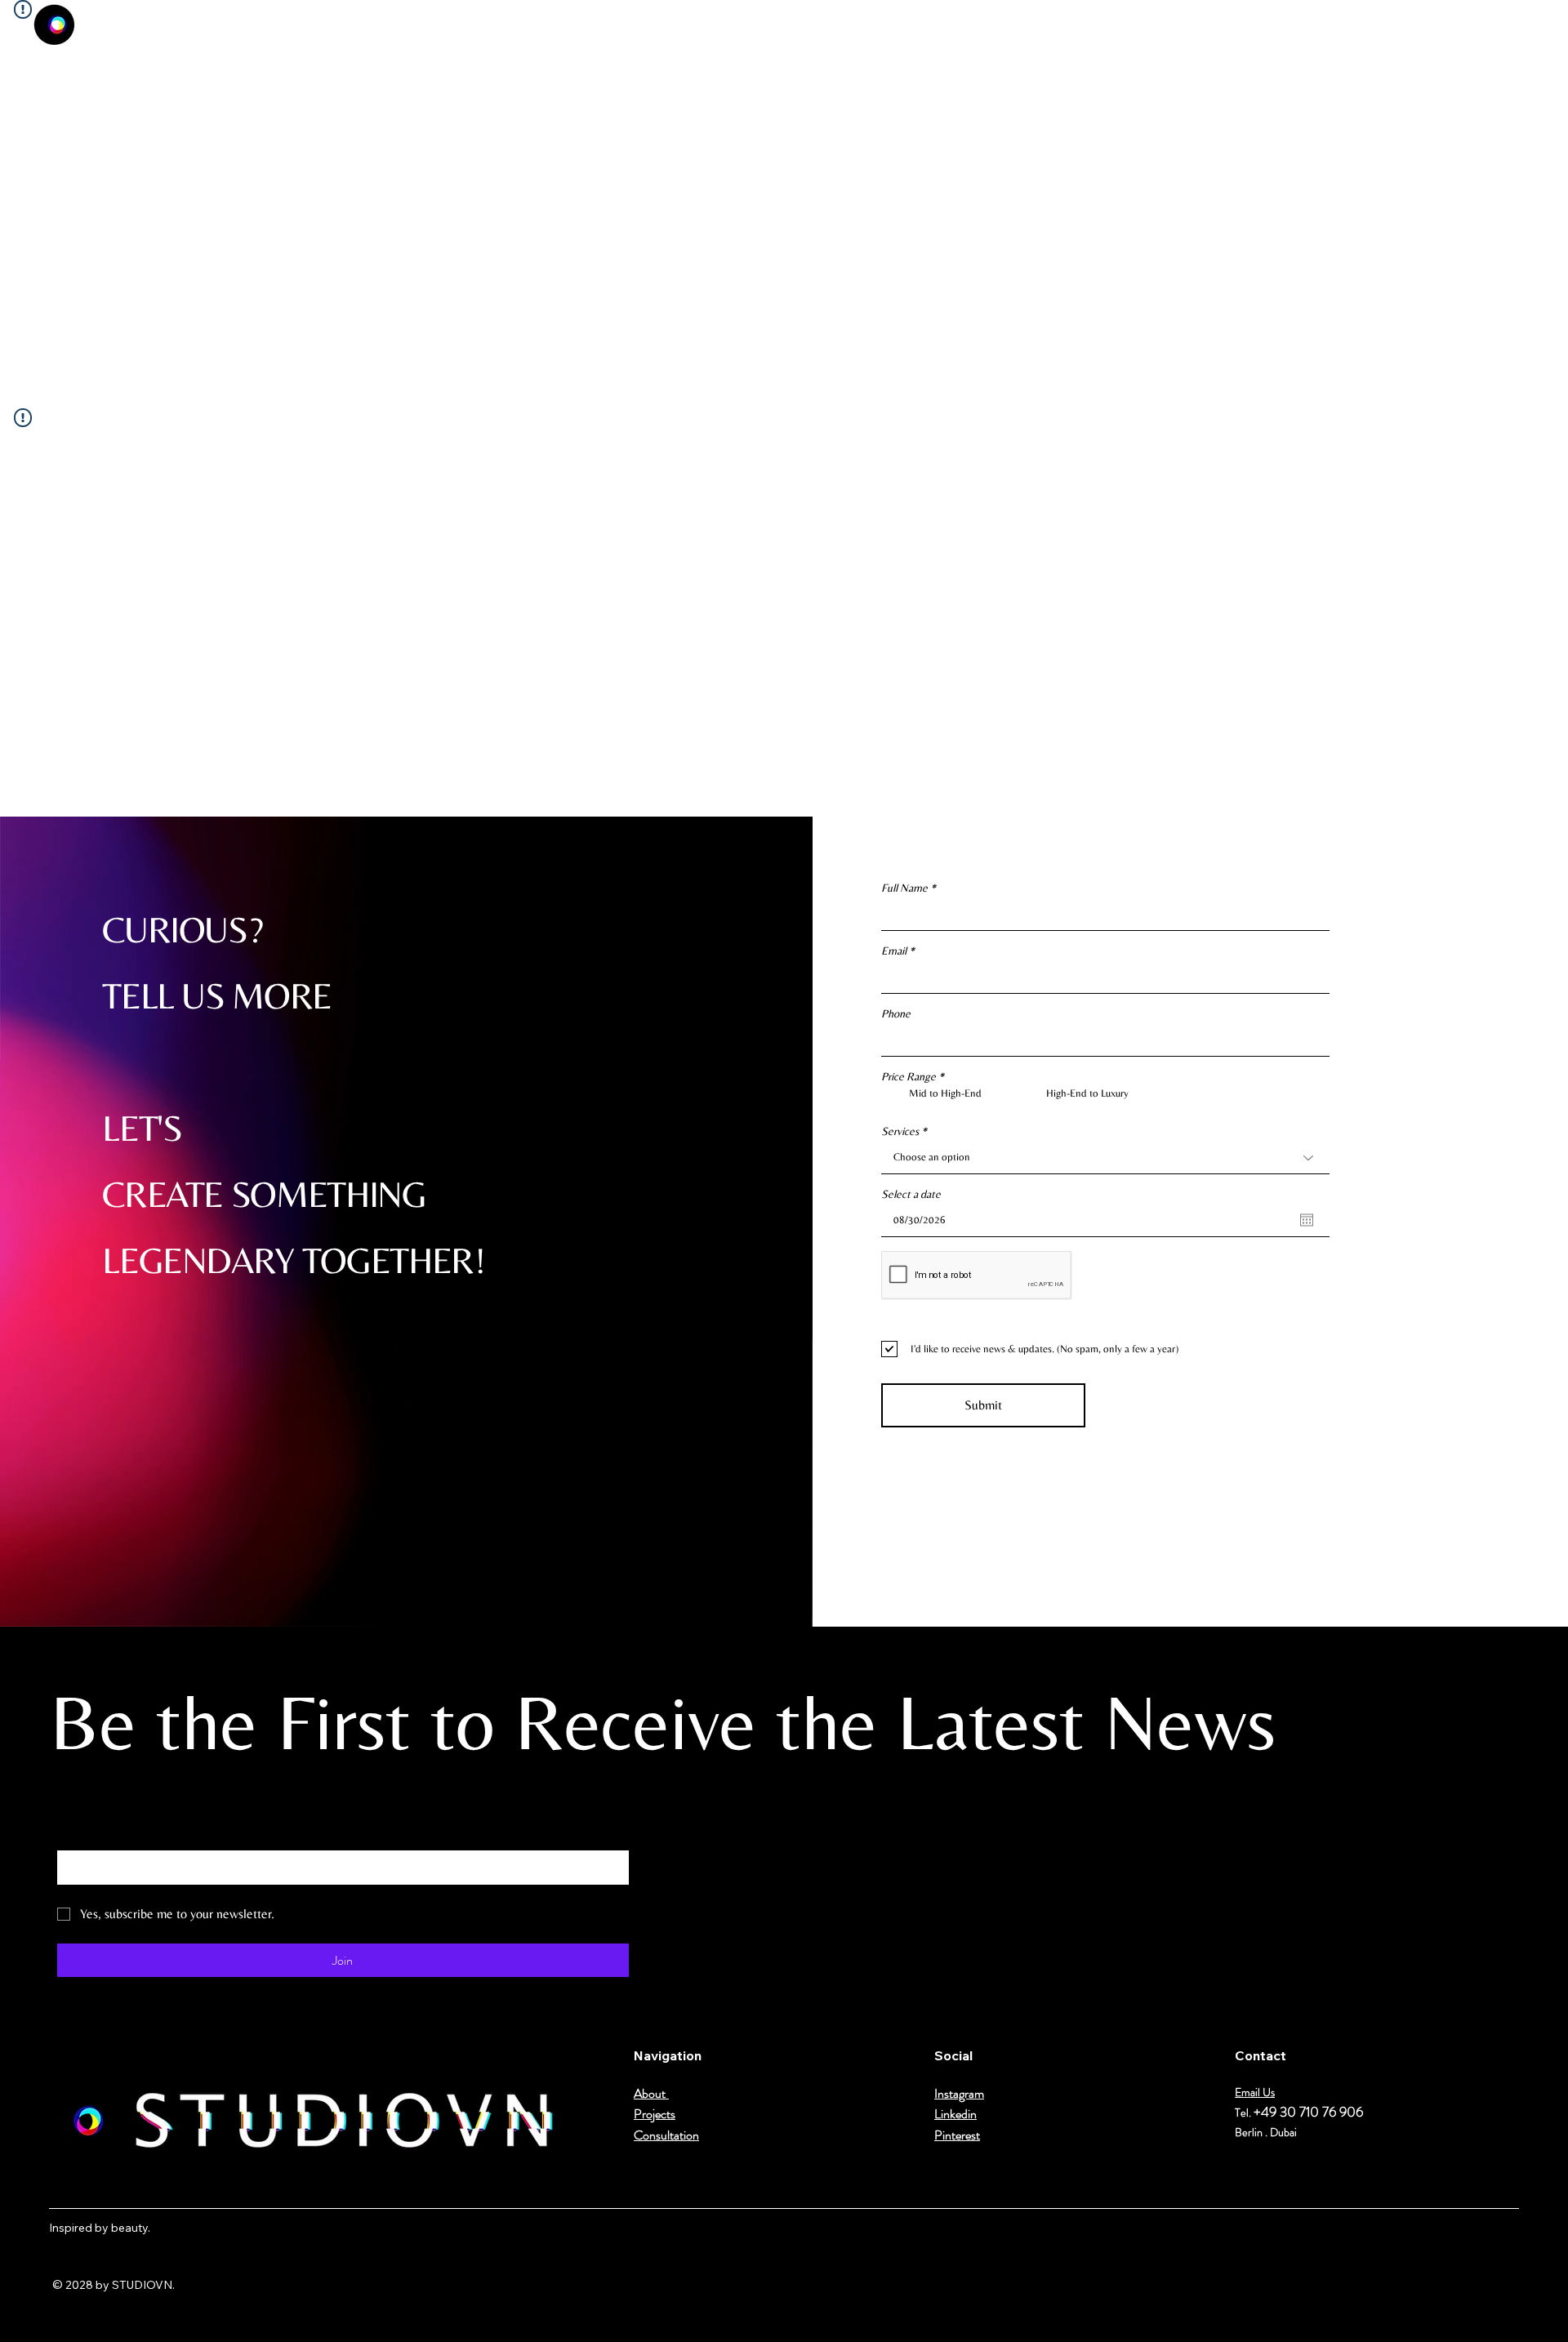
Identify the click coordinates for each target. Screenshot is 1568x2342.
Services (900, 1131)
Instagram (959, 2093)
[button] (1517, 24)
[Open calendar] (1307, 1220)
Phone (896, 1013)
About (651, 2093)
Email (894, 951)
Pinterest (957, 2135)
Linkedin (955, 2114)
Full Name (904, 888)
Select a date (911, 1194)
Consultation (666, 2135)
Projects (655, 2114)
